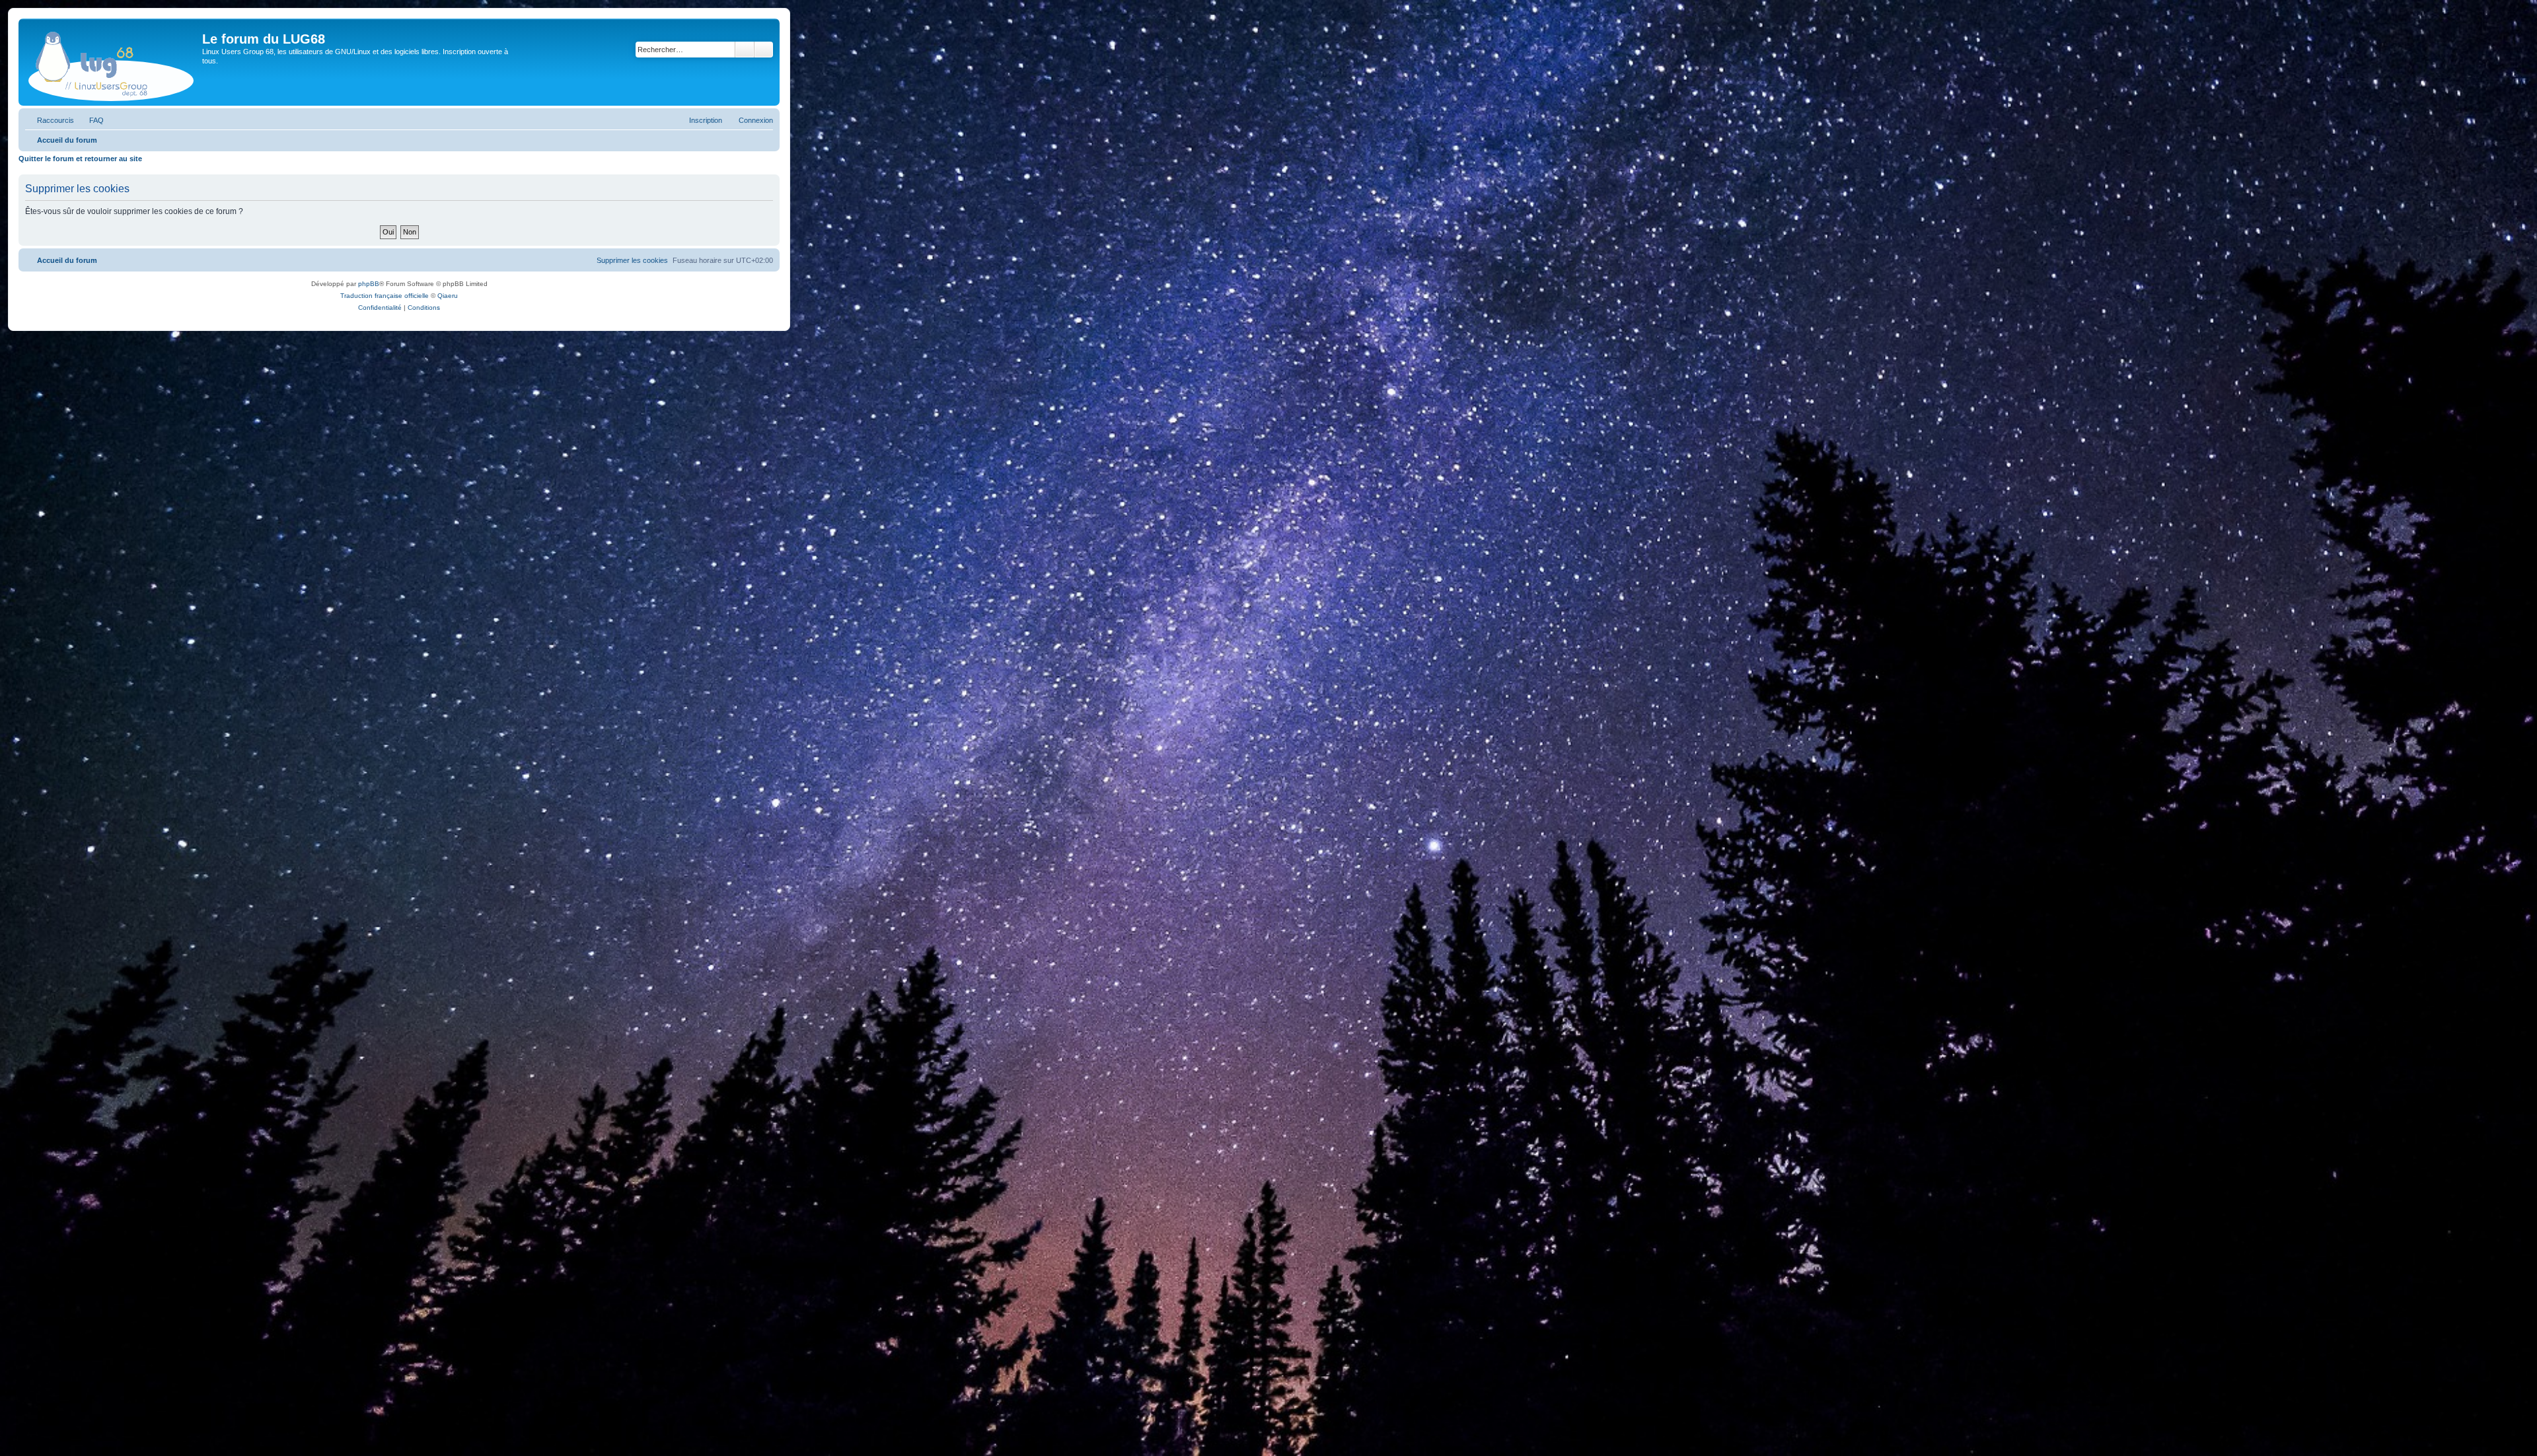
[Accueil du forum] (112, 62)
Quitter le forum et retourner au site (80, 159)
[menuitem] (91, 120)
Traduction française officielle (385, 296)
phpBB (369, 284)
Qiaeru (448, 296)
